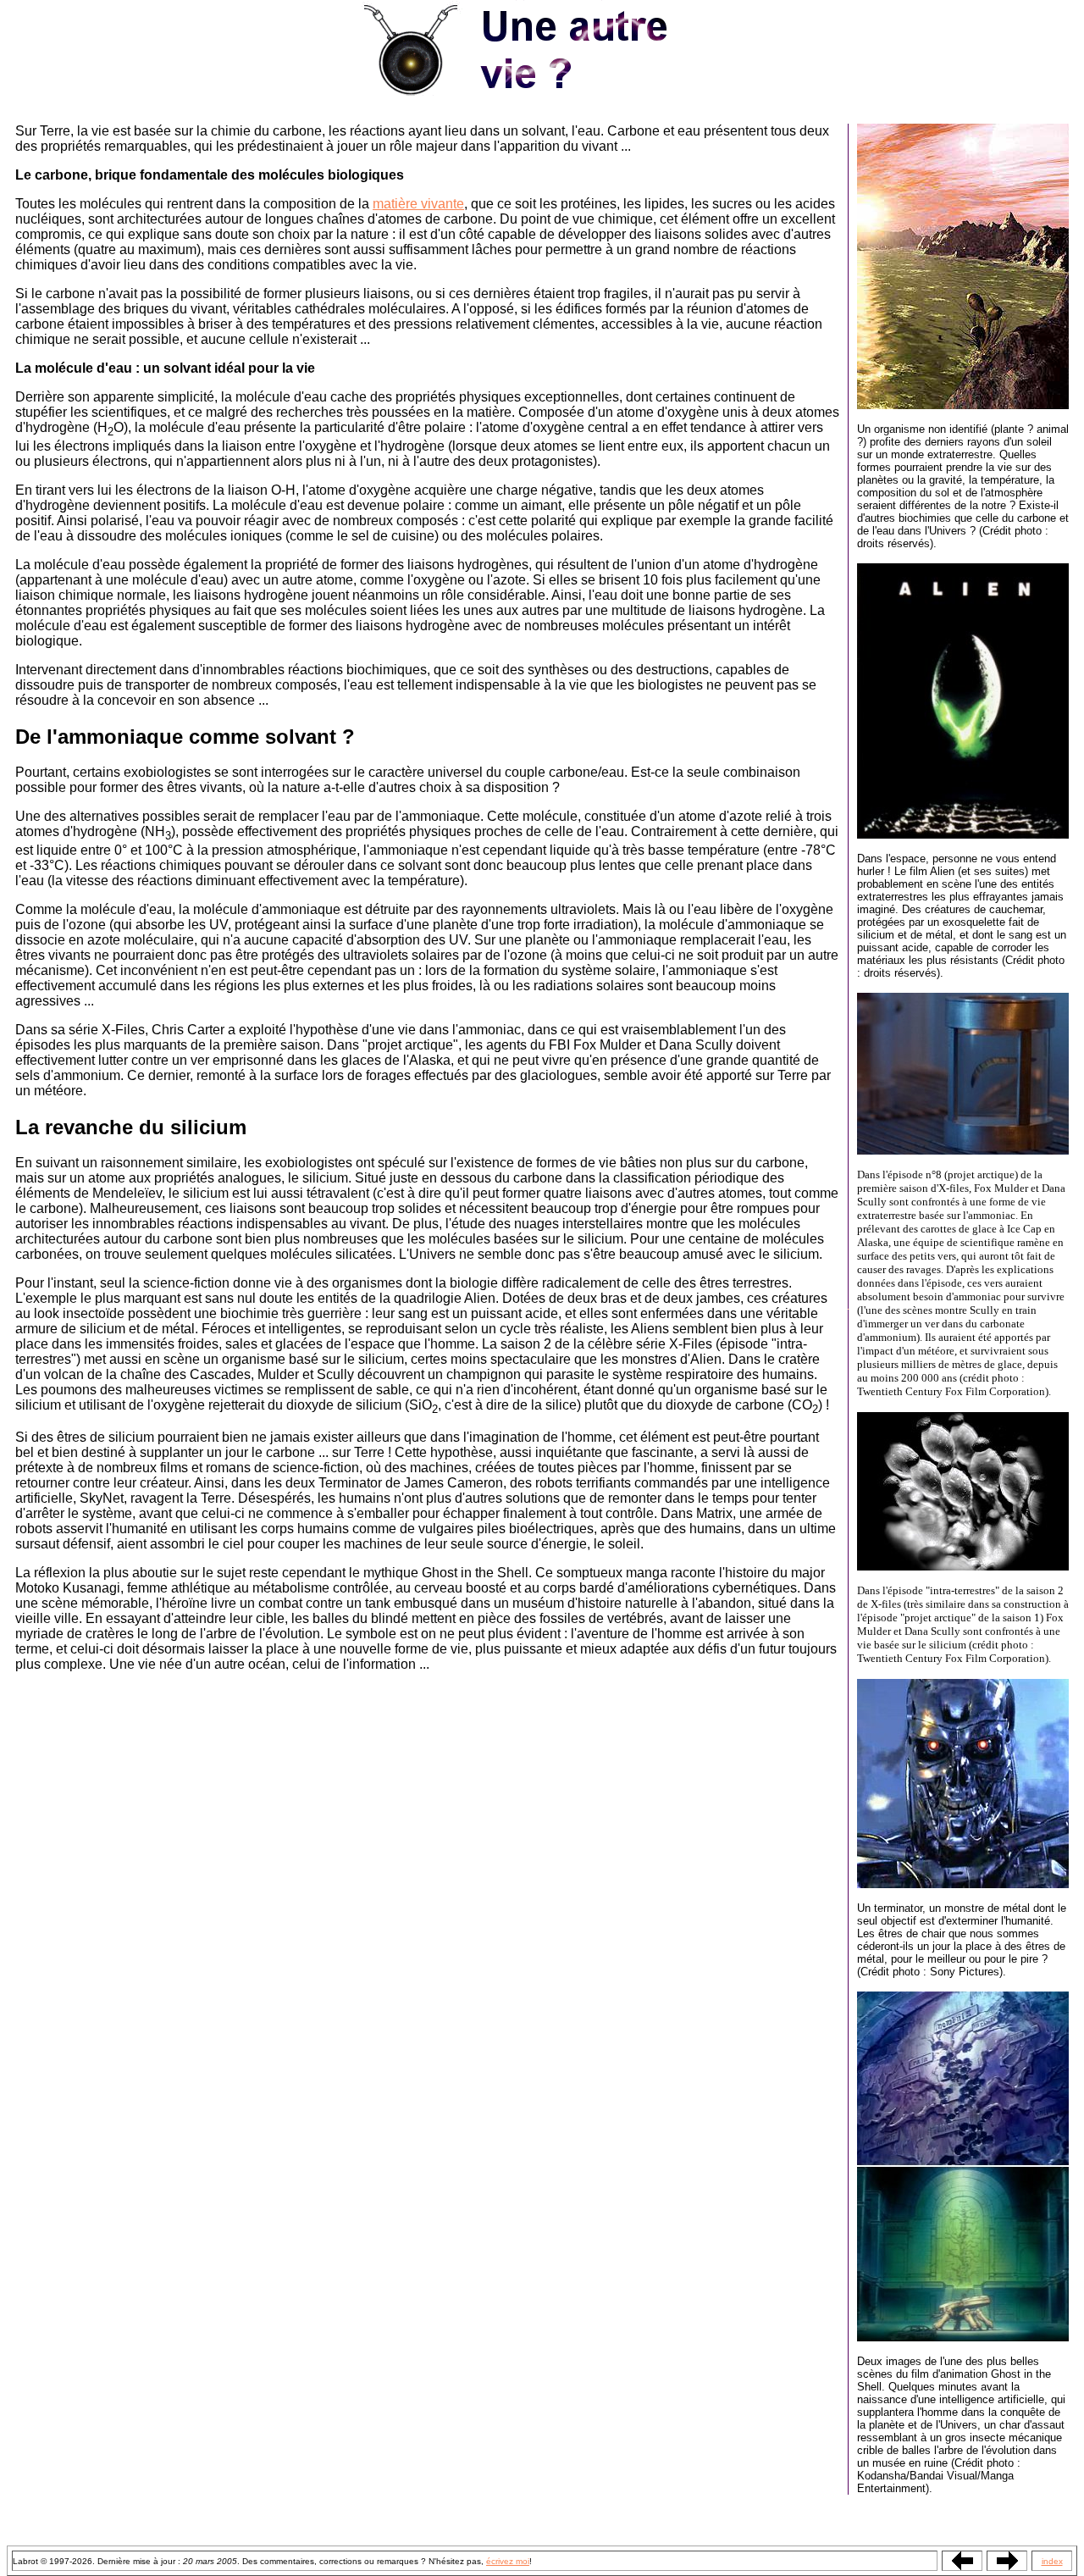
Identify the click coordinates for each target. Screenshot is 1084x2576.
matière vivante (418, 204)
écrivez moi (508, 2561)
